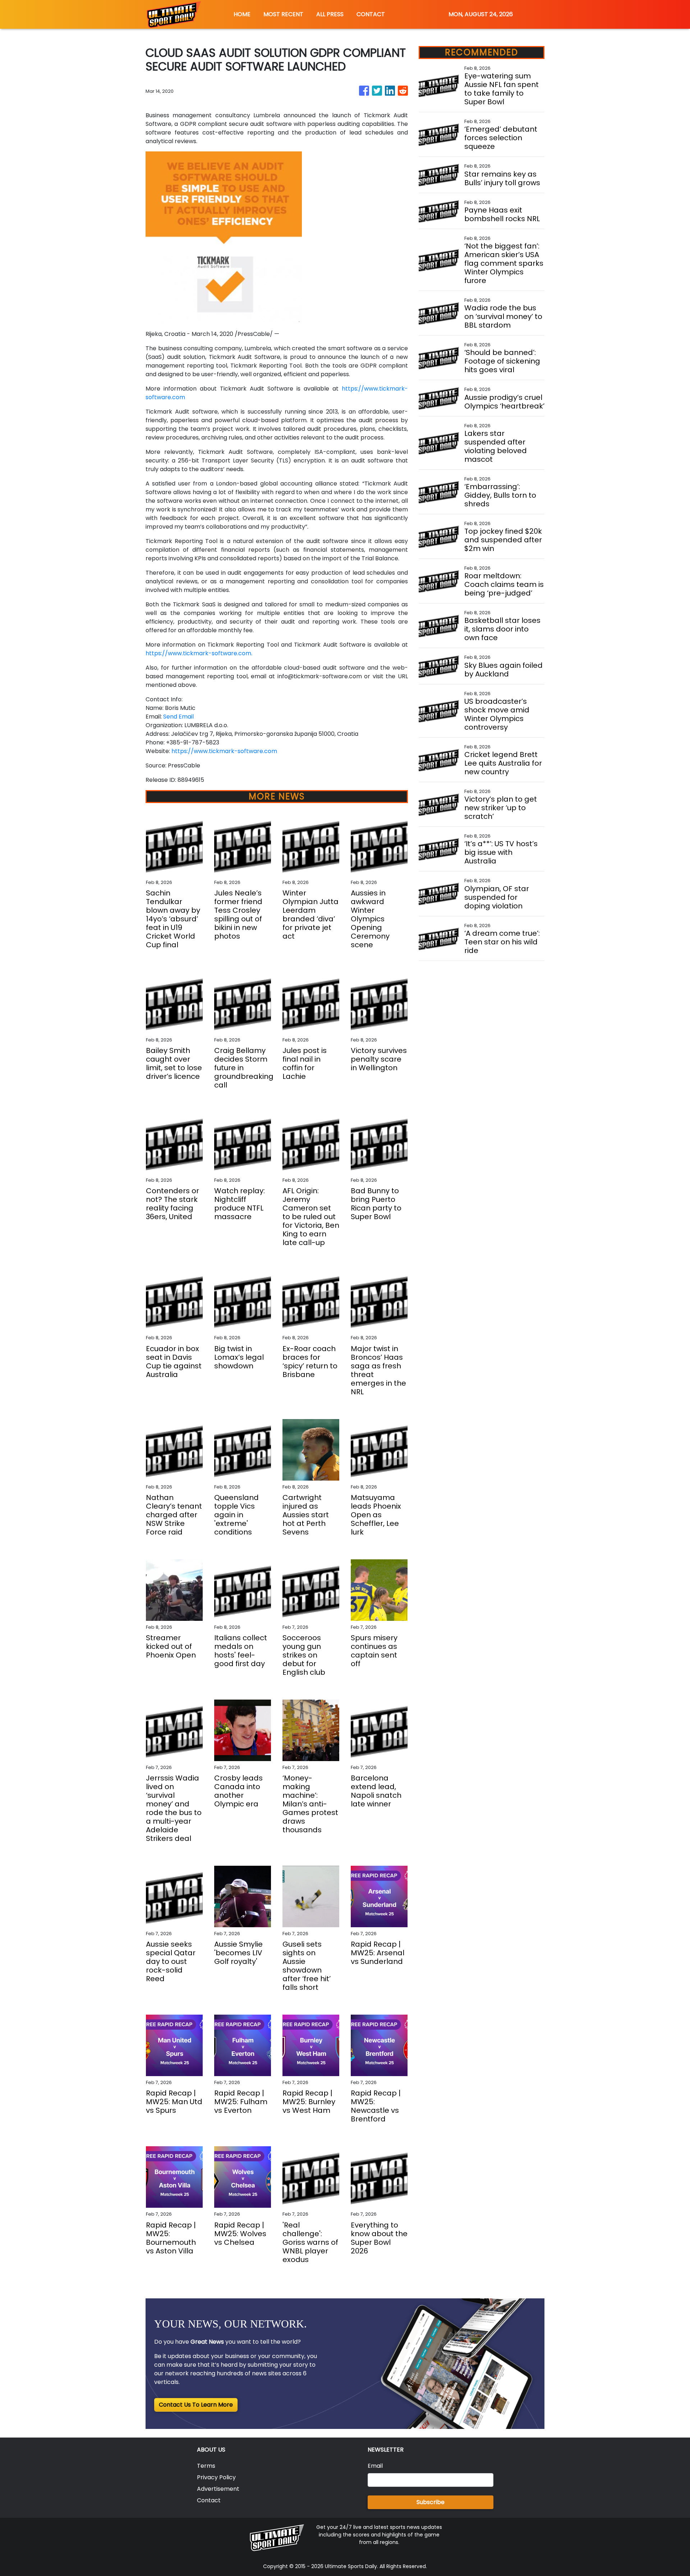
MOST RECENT (283, 14)
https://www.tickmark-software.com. (199, 653)
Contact (209, 2500)
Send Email (178, 717)
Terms (206, 2466)
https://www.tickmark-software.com (224, 751)
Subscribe (431, 2502)
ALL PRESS (330, 14)
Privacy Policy (216, 2477)
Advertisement (218, 2489)
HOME (242, 14)
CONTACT (371, 14)
